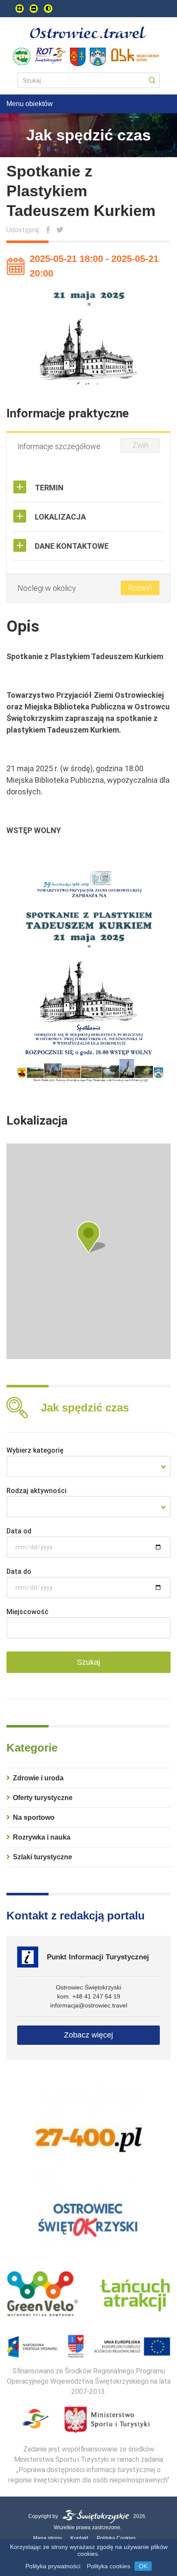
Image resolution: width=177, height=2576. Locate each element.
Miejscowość (27, 1612)
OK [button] (143, 2566)
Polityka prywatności (53, 2566)
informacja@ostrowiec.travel (89, 2005)
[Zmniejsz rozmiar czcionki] (34, 9)
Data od (19, 1531)
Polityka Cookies (116, 2538)
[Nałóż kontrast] (48, 9)
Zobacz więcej (88, 2035)
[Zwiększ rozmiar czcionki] (20, 9)
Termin (49, 488)
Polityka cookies (108, 2566)
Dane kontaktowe (72, 546)
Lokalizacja (60, 517)
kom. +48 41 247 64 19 (89, 1996)
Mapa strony (47, 2538)
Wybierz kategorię (35, 1450)
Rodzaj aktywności (37, 1491)
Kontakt (79, 2538)
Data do (19, 1571)
